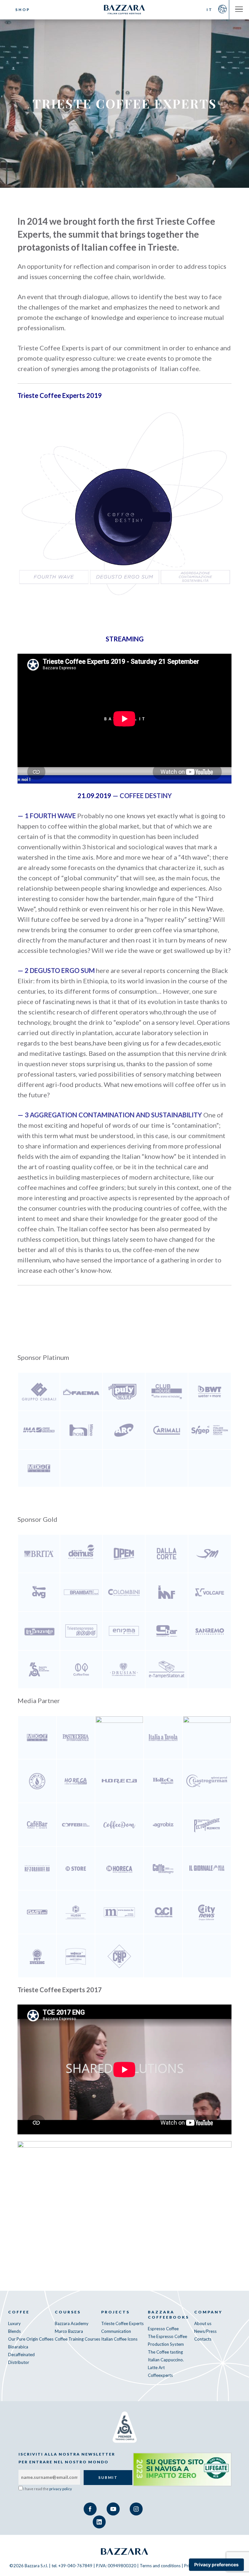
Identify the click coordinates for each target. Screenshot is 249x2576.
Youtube (113, 2509)
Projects (115, 2312)
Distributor (19, 2362)
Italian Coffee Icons (119, 2339)
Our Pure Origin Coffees (31, 2339)
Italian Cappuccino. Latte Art (166, 2364)
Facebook (90, 2509)
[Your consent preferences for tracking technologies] (216, 2565)
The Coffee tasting (165, 2352)
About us (203, 2323)
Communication (116, 2331)
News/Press (205, 2331)
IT (210, 10)
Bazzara (124, 2551)
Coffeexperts (160, 2375)
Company (208, 2312)
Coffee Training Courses (77, 2339)
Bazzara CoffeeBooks (168, 2315)
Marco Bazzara (69, 2331)
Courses (68, 2312)
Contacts (203, 2339)
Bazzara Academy (72, 2323)
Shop (23, 10)
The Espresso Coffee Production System (167, 2340)
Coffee (19, 2312)
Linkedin (99, 2522)
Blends (14, 2331)
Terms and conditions (160, 2566)
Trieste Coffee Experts (122, 2323)
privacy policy (61, 2489)
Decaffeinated (21, 2355)
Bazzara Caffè (124, 10)
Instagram (136, 2509)
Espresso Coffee (163, 2329)
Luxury (14, 2323)
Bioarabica (18, 2347)
